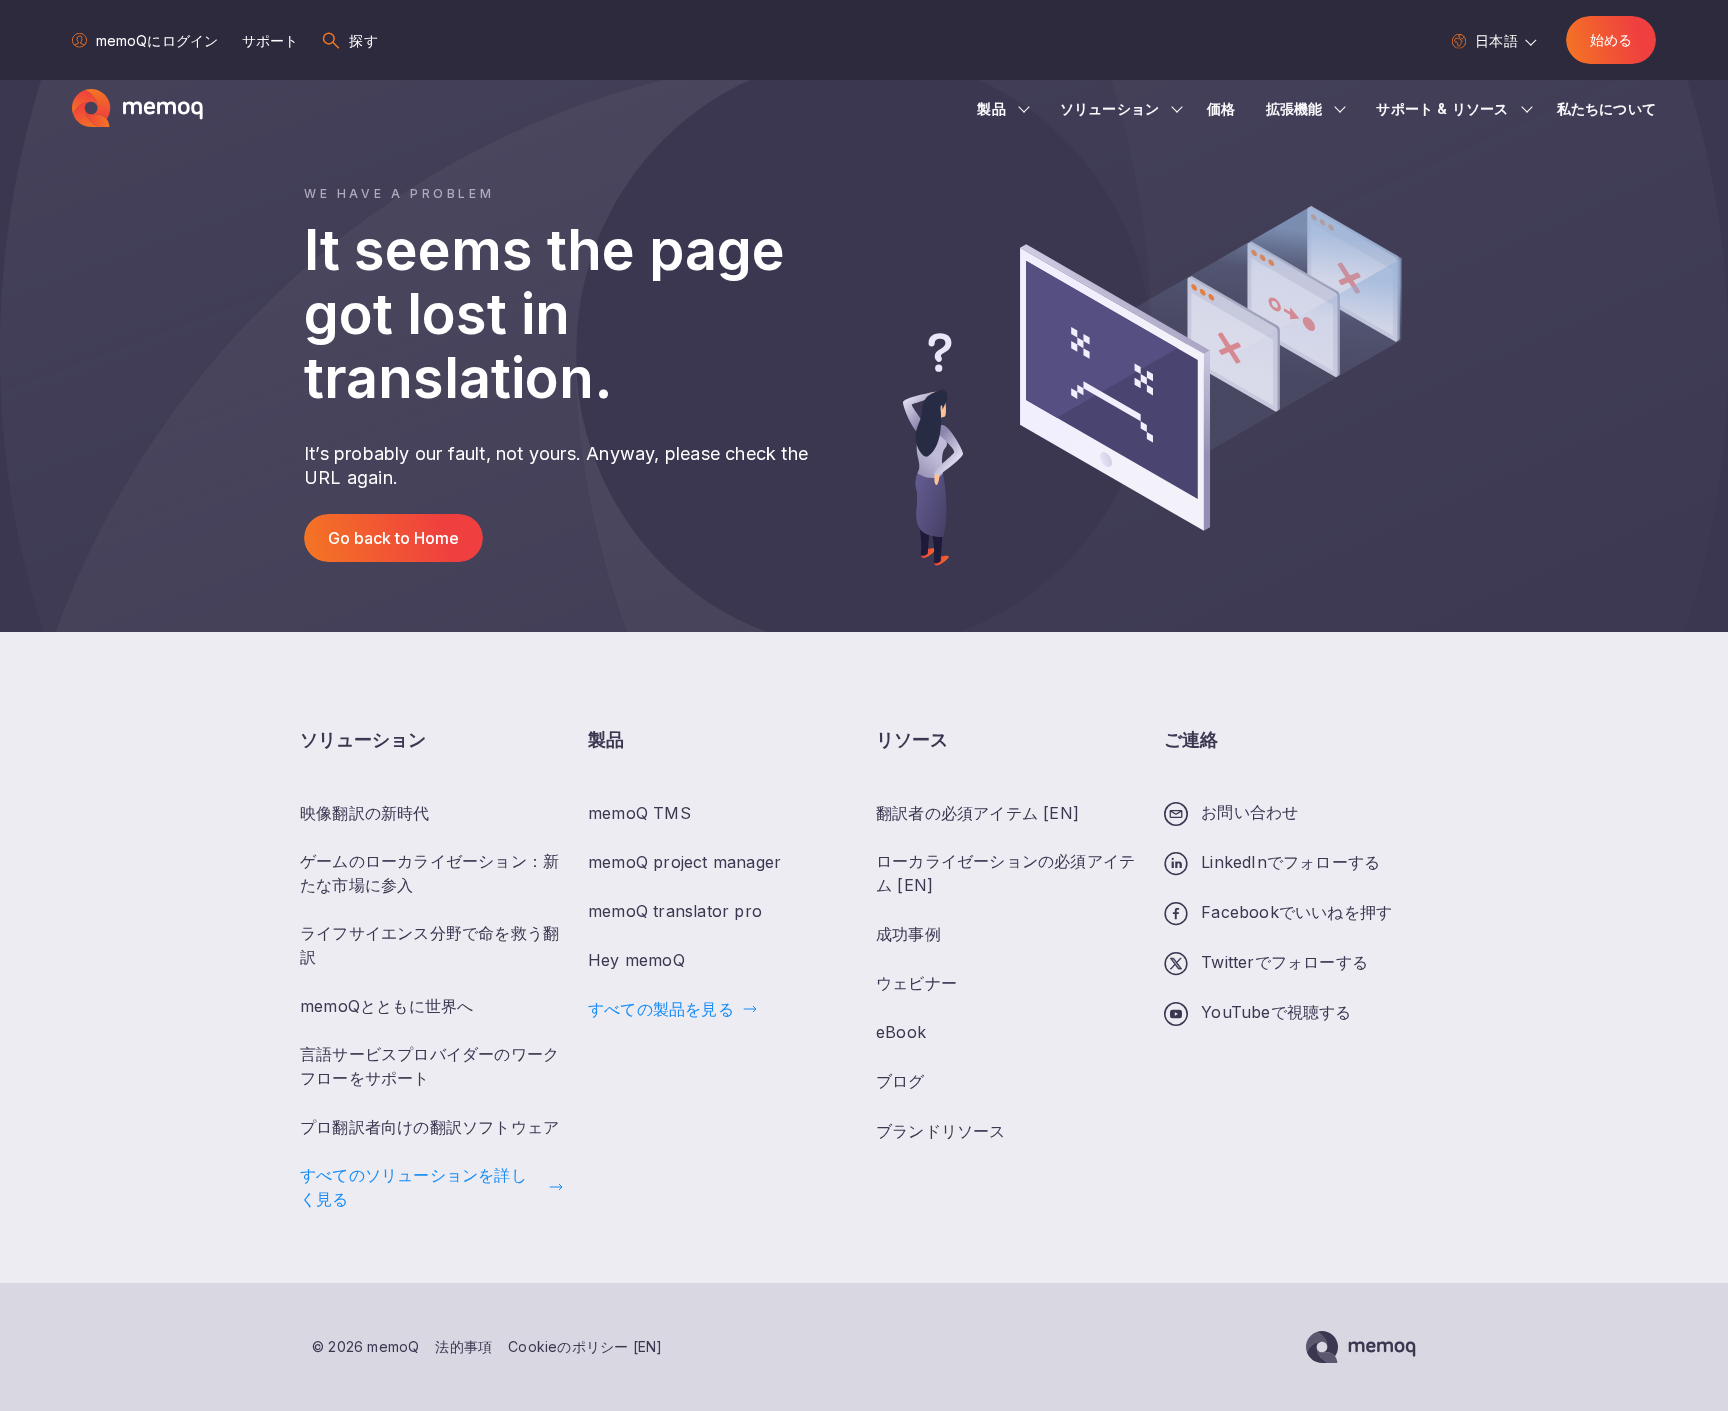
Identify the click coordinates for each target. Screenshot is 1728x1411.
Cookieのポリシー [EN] (585, 1346)
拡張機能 (1294, 108)
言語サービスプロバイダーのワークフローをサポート (429, 1066)
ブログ (900, 1081)
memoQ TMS (639, 813)
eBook (901, 1032)
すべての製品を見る (661, 1009)
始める (1611, 39)
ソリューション (1109, 108)
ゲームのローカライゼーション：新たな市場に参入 (429, 873)
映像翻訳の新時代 (365, 813)
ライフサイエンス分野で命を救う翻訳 (429, 945)
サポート (270, 40)
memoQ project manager (684, 862)
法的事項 (463, 1346)
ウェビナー (916, 983)
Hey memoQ (636, 960)
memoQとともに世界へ (386, 1006)
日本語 (1496, 40)
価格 (1221, 108)
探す (363, 40)
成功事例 (908, 934)
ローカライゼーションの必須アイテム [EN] (1005, 873)
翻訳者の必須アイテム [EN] (977, 813)
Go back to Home (393, 538)
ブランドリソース (941, 1131)
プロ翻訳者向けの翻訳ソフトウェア (429, 1127)
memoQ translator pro (675, 911)
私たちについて (1606, 108)
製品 (991, 108)
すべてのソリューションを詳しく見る (413, 1187)
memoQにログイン (157, 40)
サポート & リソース (1442, 108)
